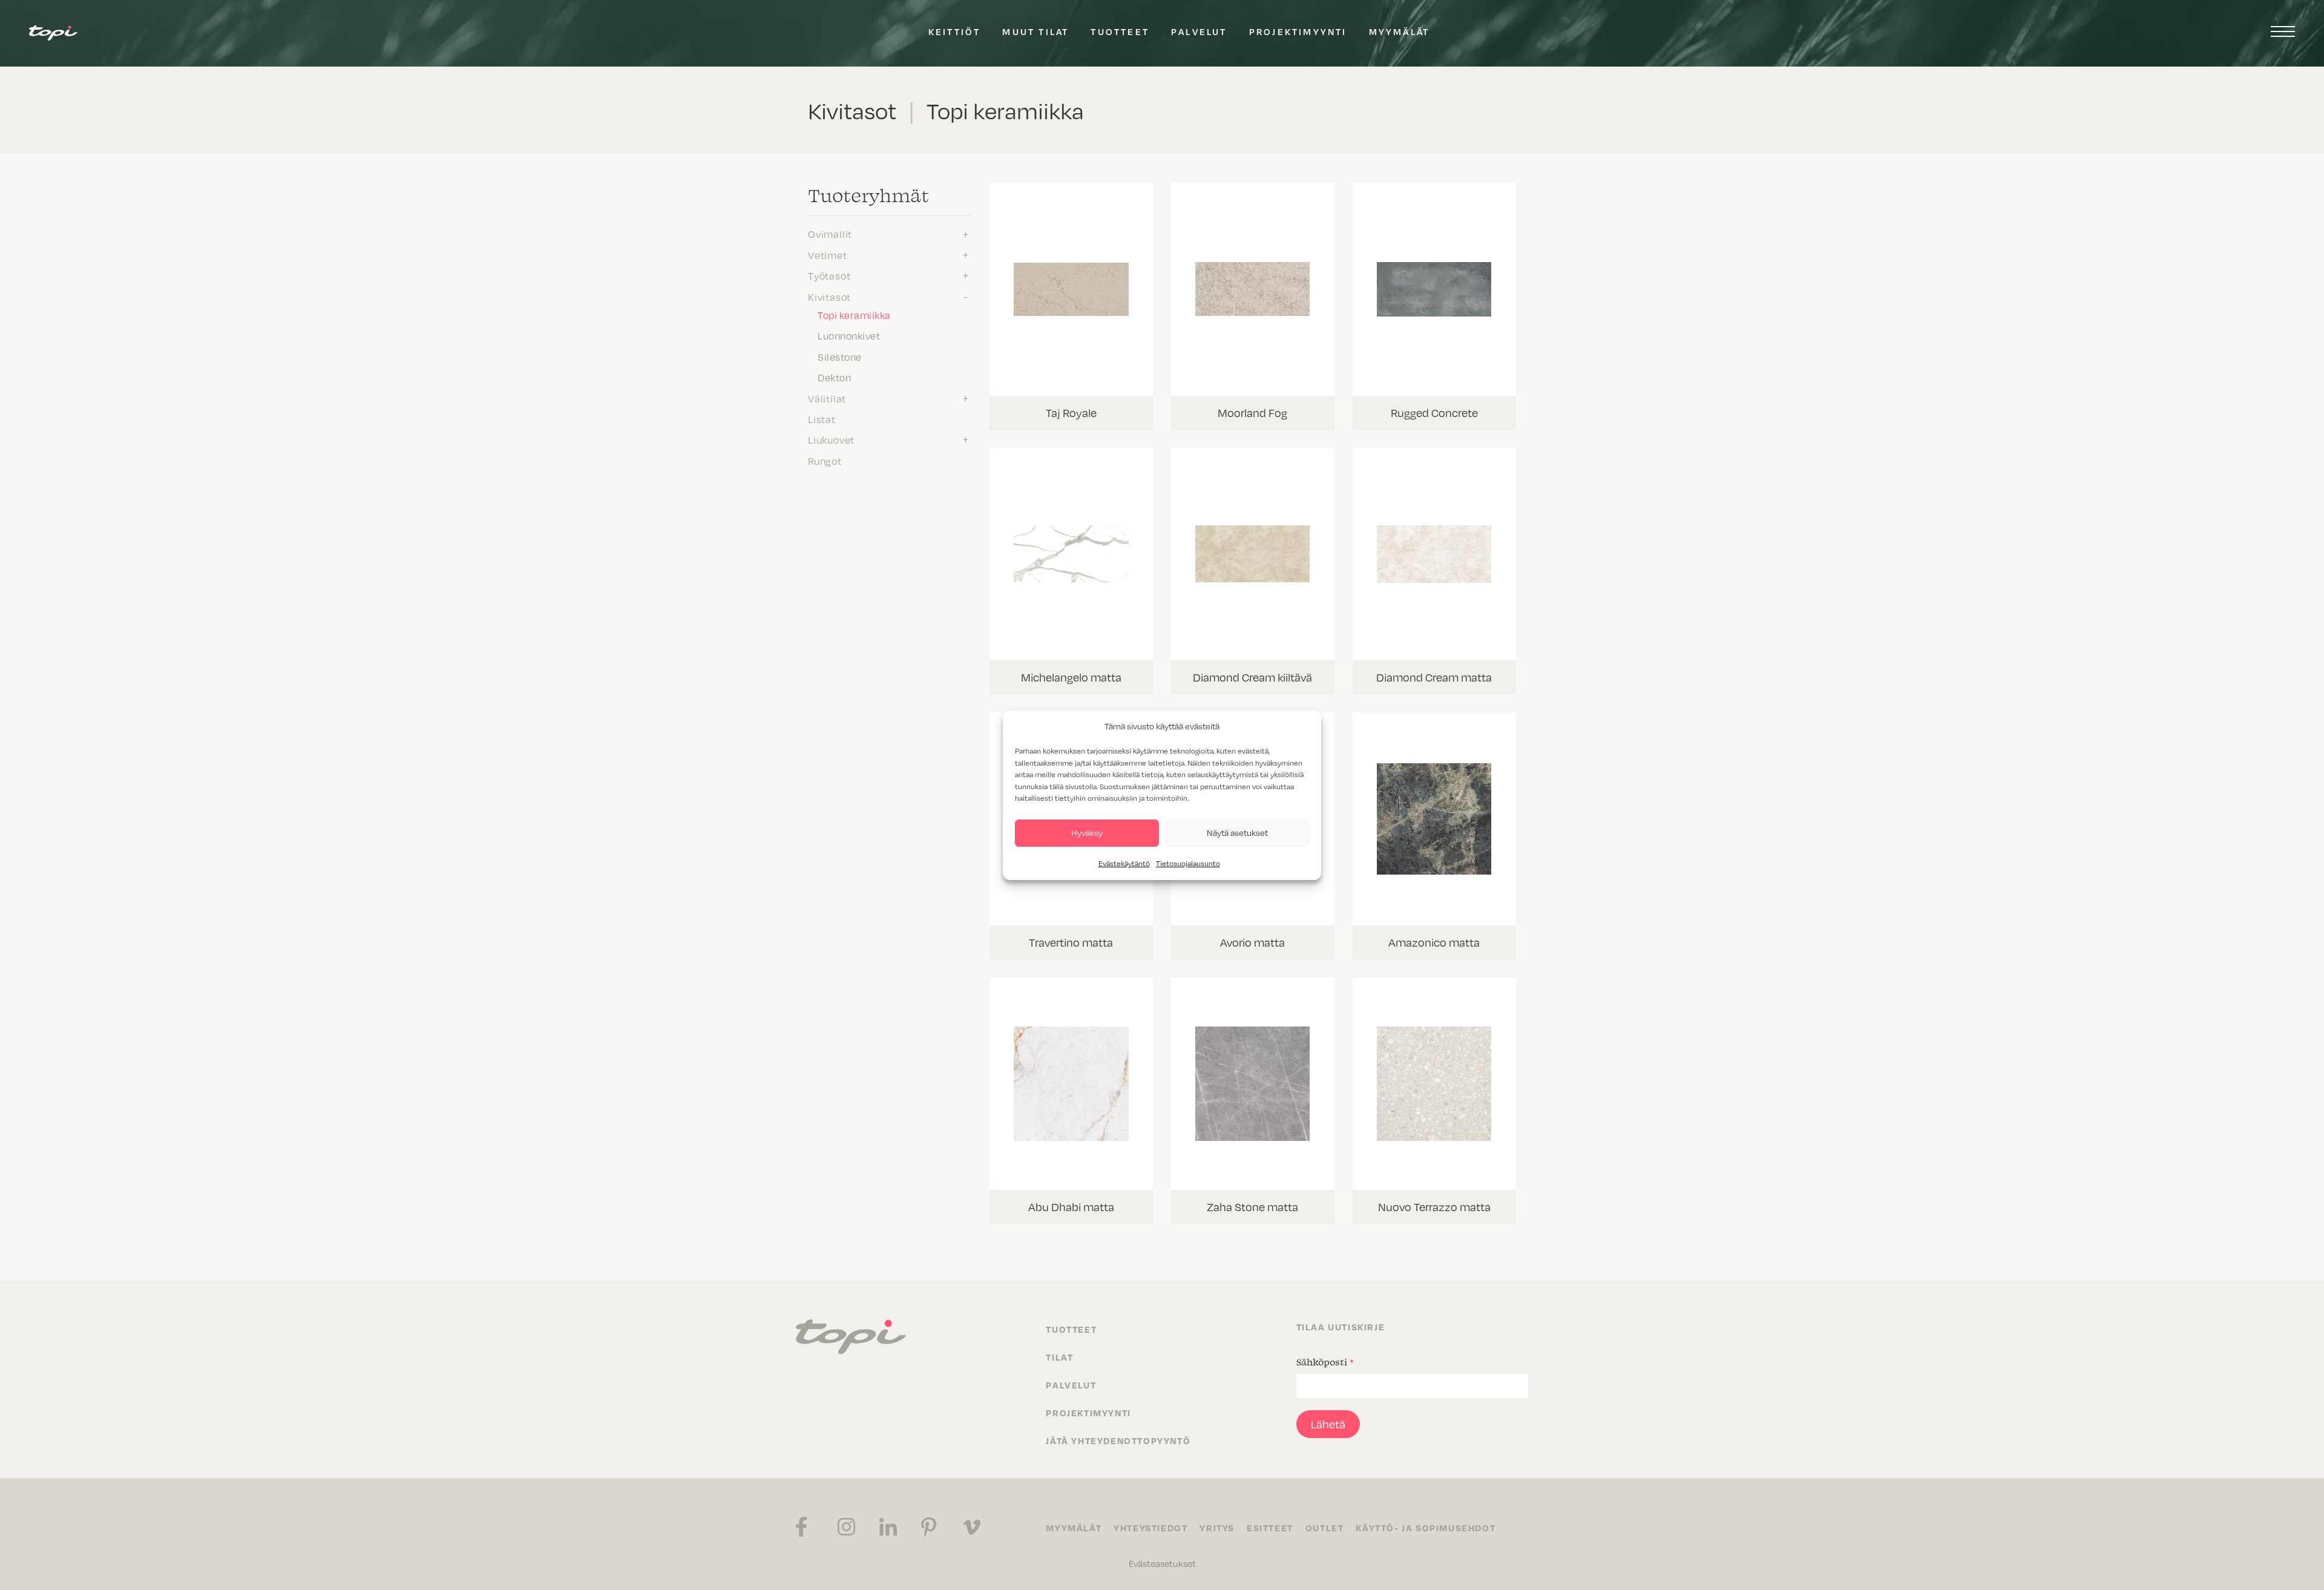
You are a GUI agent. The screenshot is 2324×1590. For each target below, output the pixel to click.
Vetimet (828, 255)
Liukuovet (831, 439)
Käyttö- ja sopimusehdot (1426, 1528)
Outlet (1325, 1528)
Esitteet (1270, 1528)
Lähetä (1328, 1424)
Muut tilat (1036, 31)
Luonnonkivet (849, 335)
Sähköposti (1325, 1362)
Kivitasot (829, 297)
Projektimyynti (1298, 31)
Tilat (1059, 1357)
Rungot (825, 461)
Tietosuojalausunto (1188, 863)
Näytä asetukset (1237, 833)
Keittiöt (955, 31)
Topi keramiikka (854, 315)
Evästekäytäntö (1124, 863)
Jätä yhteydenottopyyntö (1118, 1441)
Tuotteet (1120, 31)
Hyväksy (1087, 833)
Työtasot (829, 275)
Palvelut (1199, 31)
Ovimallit (830, 234)
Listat (822, 419)
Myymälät (1400, 31)
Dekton (834, 377)
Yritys (1217, 1528)
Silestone (840, 356)
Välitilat (827, 398)
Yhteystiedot (1151, 1528)
